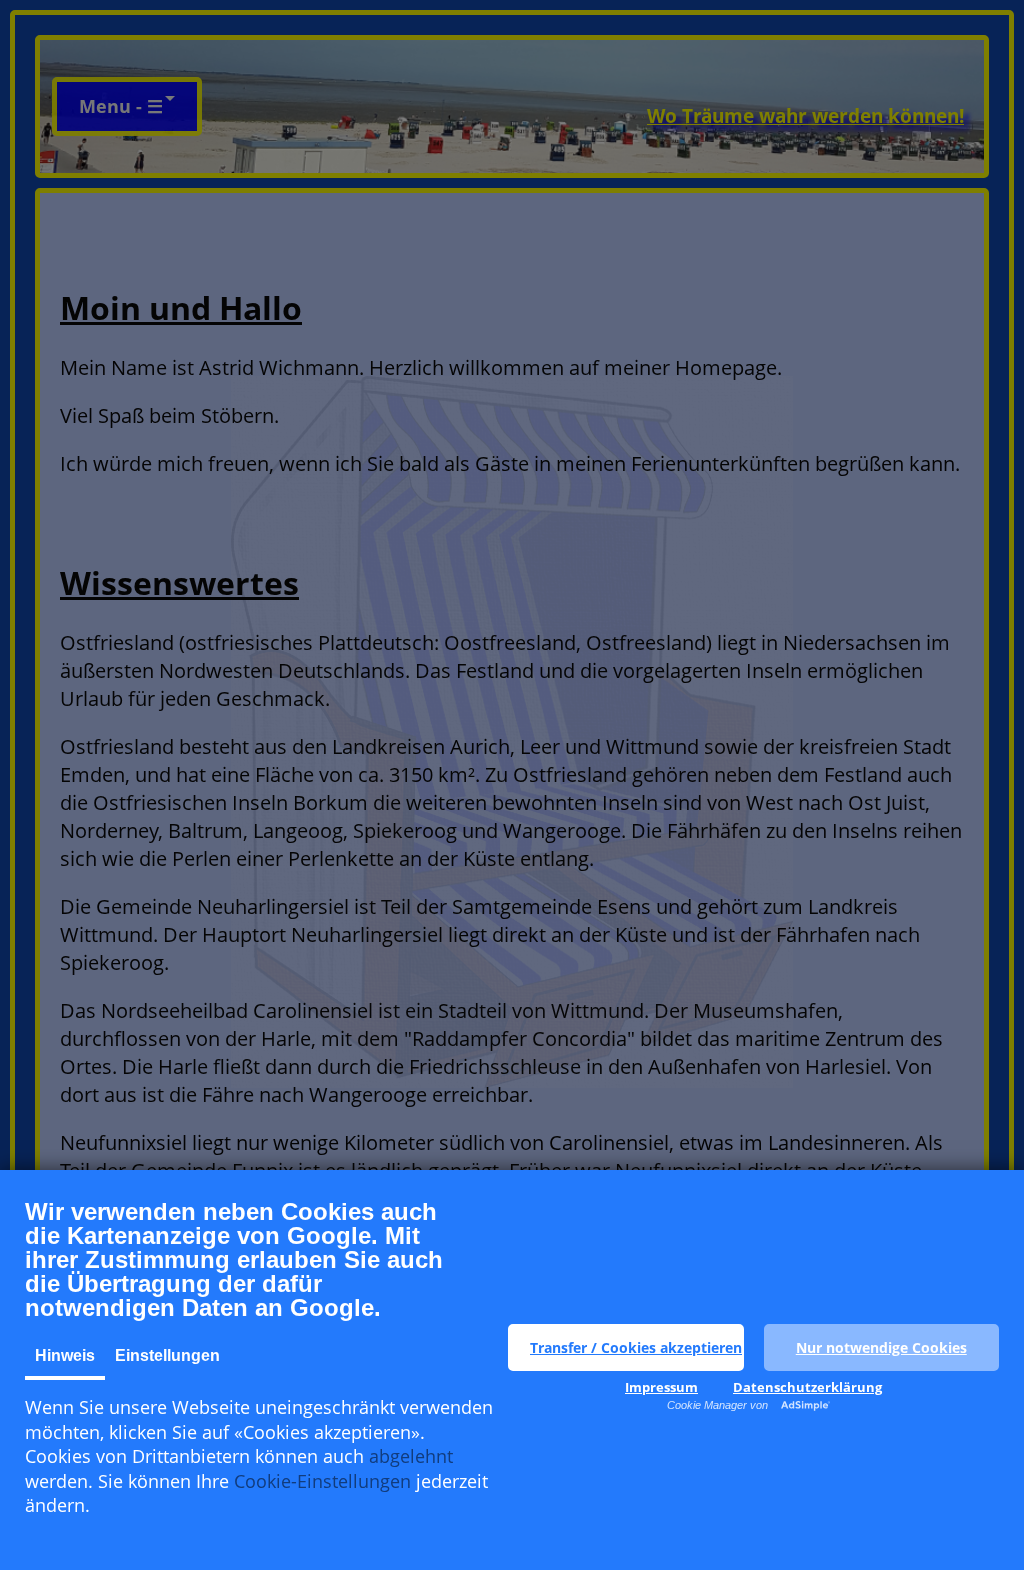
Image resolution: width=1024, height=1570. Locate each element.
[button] (626, 1347)
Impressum (661, 1387)
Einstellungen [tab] (167, 1355)
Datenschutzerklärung (807, 1387)
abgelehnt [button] (411, 1456)
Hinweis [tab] (65, 1355)
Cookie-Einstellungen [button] (322, 1481)
